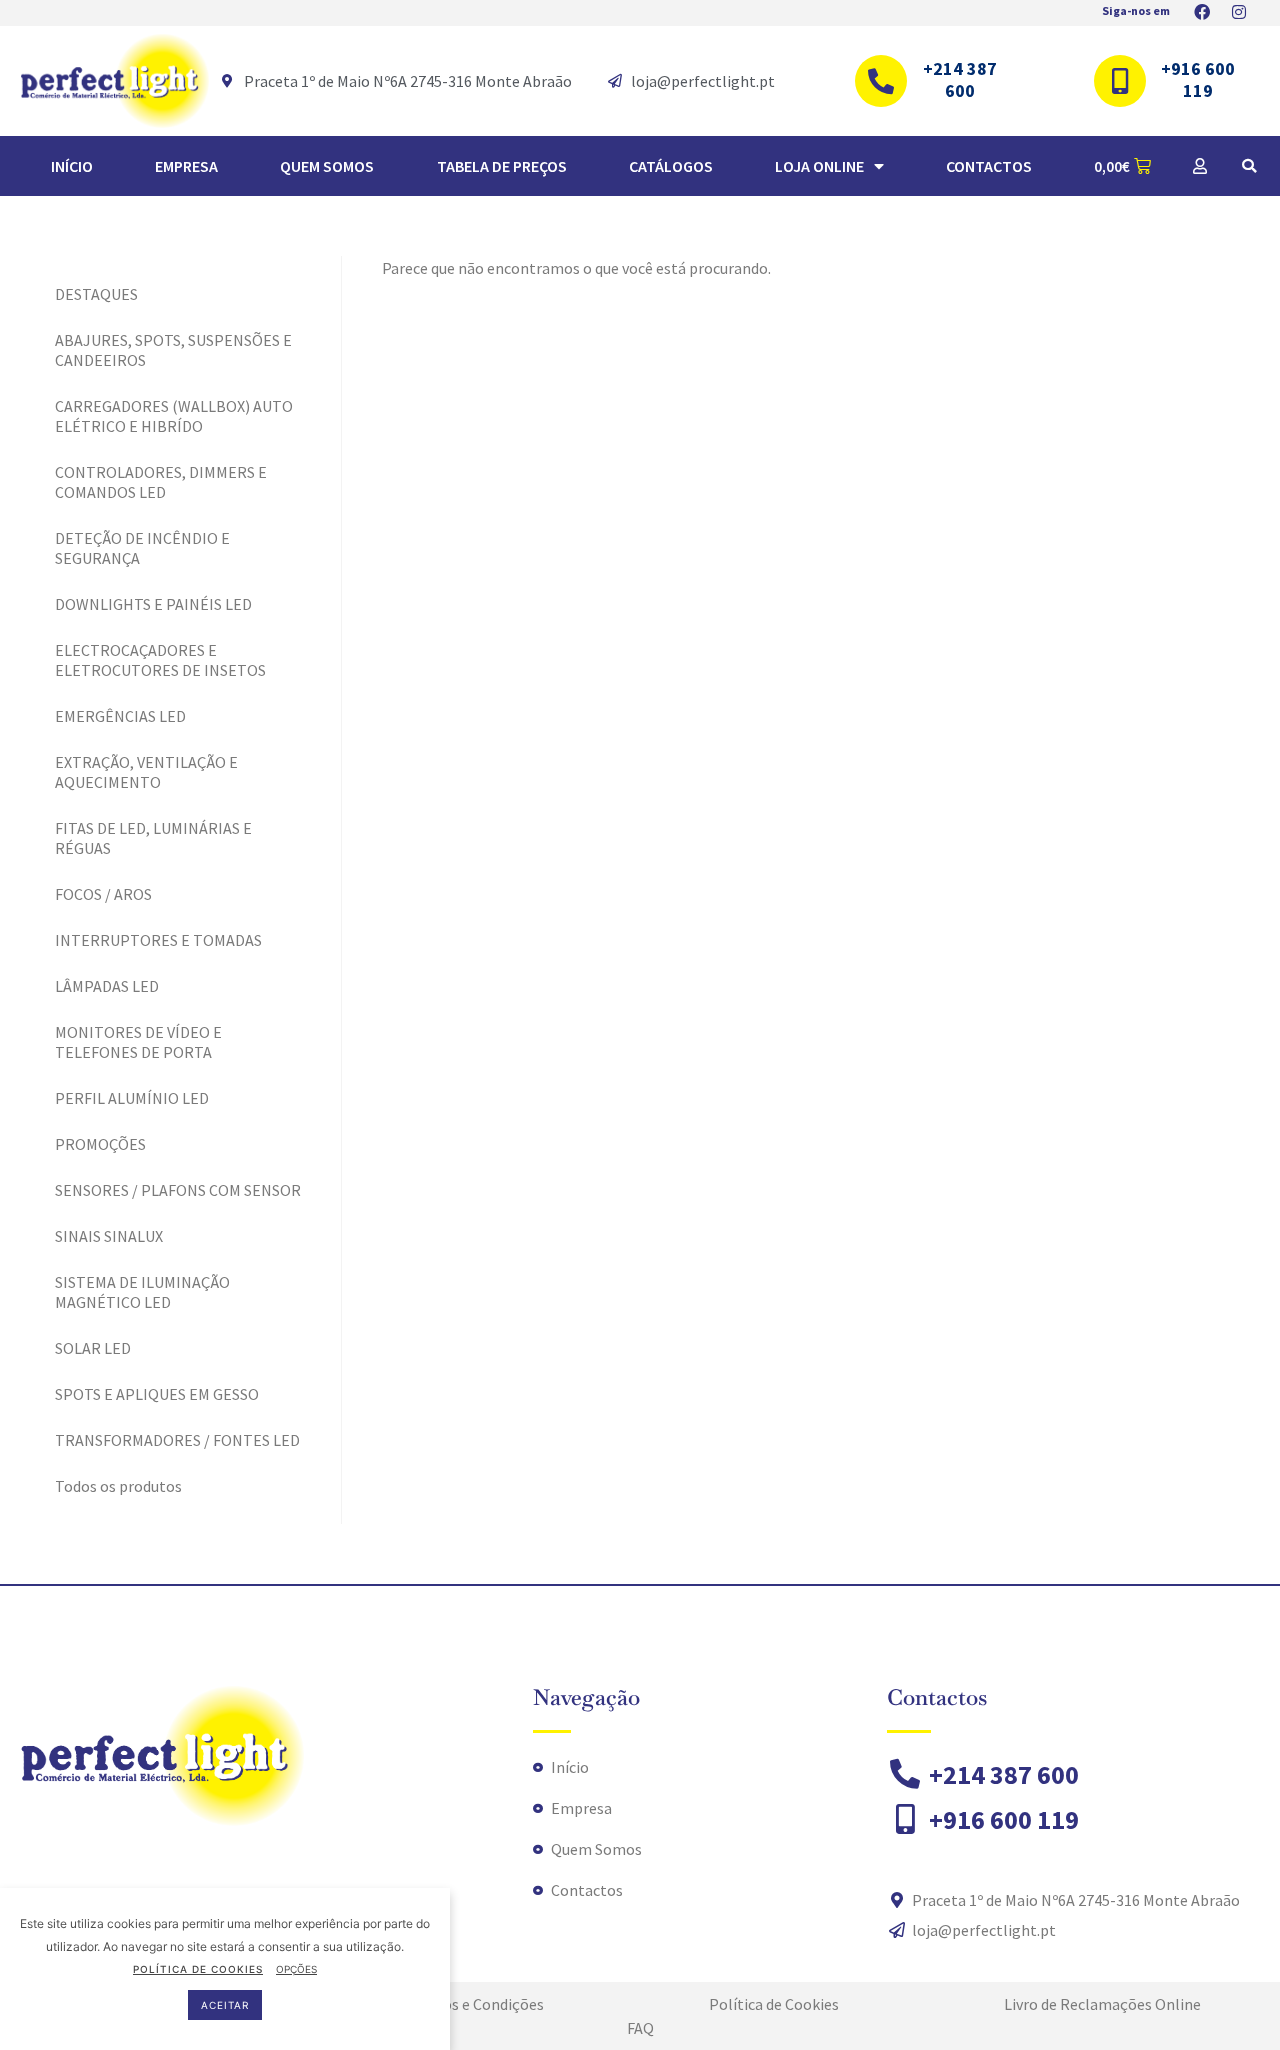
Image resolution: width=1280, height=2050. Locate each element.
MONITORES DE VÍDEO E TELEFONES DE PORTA (138, 1042)
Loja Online (819, 166)
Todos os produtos (118, 1486)
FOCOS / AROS (103, 894)
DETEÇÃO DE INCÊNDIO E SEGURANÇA (142, 548)
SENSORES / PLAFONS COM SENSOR (178, 1190)
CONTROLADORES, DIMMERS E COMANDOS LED (161, 482)
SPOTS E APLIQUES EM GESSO (157, 1394)
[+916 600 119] (1120, 81)
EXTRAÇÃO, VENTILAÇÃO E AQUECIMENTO (146, 772)
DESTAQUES (96, 294)
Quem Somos (327, 166)
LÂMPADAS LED (107, 986)
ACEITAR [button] (225, 2005)
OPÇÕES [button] (296, 1969)
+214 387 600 (960, 79)
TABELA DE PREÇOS (502, 166)
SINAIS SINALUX (109, 1236)
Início (72, 166)
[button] (1249, 166)
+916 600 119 (1198, 79)
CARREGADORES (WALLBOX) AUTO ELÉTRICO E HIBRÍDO (174, 416)
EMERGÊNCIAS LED (120, 716)
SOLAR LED (93, 1348)
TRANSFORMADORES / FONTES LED (177, 1440)
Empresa (186, 166)
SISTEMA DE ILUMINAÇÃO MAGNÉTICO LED (142, 1292)
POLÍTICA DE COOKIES (198, 1969)
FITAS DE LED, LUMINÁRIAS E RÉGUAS (153, 838)
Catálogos (671, 166)
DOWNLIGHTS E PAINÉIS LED (153, 604)
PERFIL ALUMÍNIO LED (132, 1098)
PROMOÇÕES (100, 1144)
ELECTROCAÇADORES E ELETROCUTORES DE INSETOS (160, 660)
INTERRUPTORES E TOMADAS (158, 940)
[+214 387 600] (881, 81)
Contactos (989, 166)
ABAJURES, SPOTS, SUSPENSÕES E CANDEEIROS (173, 350)
